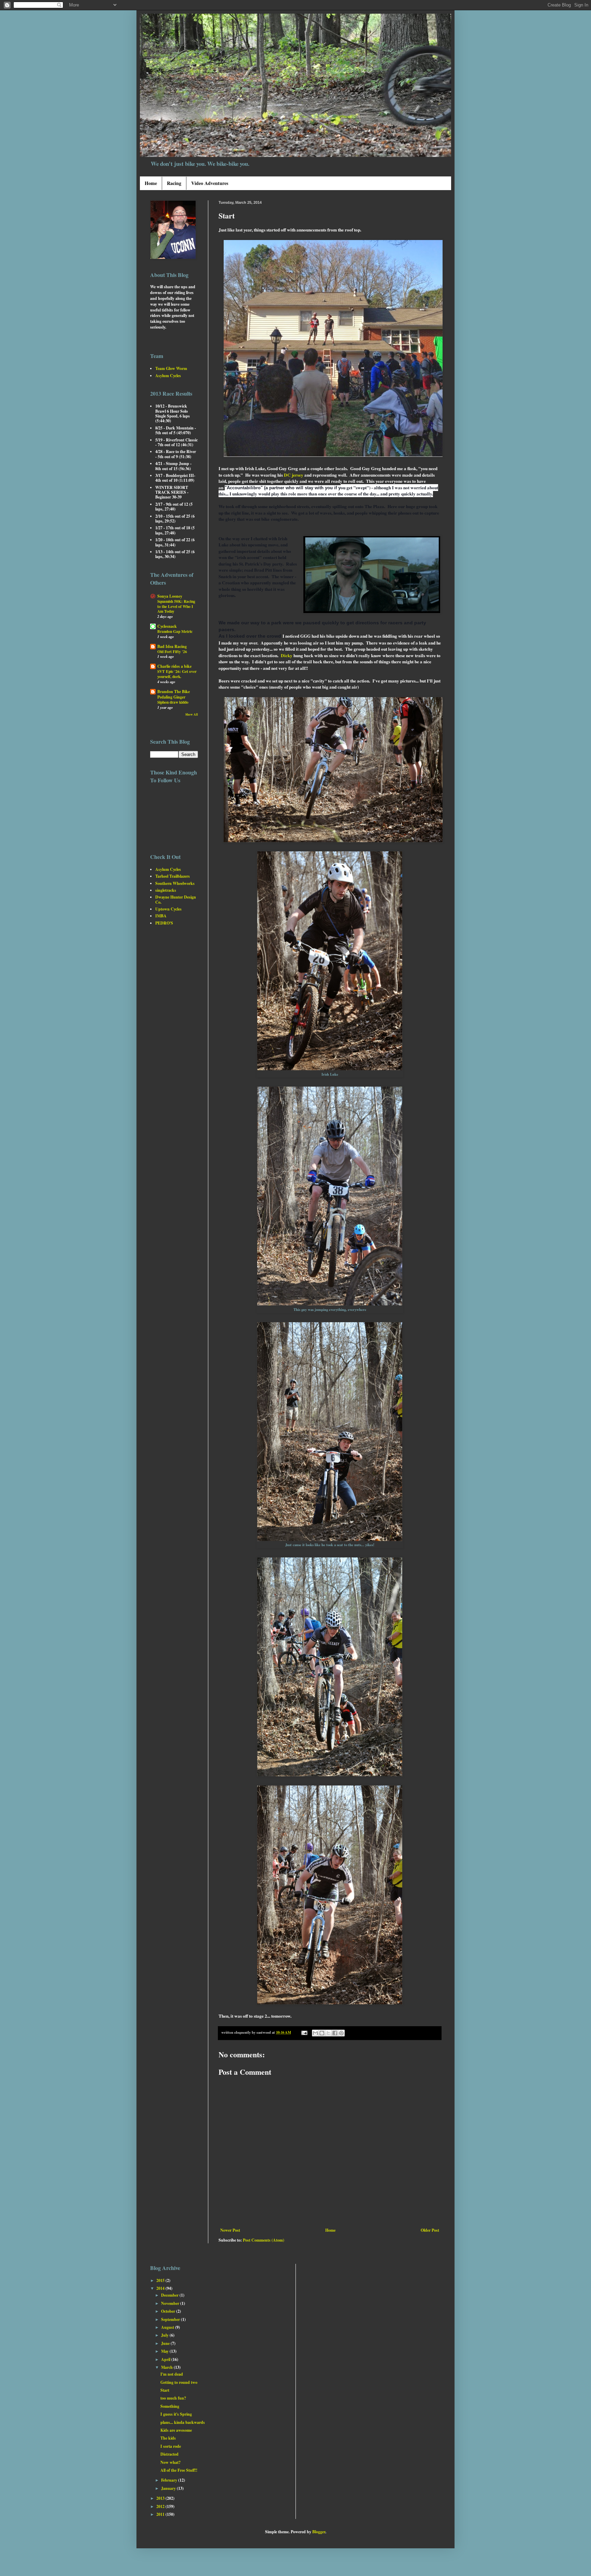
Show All (192, 714)
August (168, 2327)
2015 (161, 2280)
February (170, 2480)
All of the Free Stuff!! (179, 2470)
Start (165, 2390)
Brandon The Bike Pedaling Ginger (174, 694)
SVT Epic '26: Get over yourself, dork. (177, 674)
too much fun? (173, 2398)
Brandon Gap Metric (175, 631)
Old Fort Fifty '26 (172, 652)
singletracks (166, 890)
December (170, 2295)
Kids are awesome (176, 2430)
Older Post (430, 2230)
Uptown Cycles (168, 909)
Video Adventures (210, 183)
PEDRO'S (164, 923)
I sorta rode (171, 2446)
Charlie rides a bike (174, 666)
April (166, 2359)
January (169, 2488)
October (169, 2311)
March (167, 2367)
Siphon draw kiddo (173, 702)
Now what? (170, 2462)
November (171, 2303)
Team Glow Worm (171, 368)
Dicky (287, 655)
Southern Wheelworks (175, 883)
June (166, 2343)
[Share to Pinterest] (341, 2033)
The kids (168, 2438)
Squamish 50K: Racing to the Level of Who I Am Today (176, 606)
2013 (161, 2498)
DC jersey (294, 475)
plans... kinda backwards (183, 2422)
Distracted (169, 2454)
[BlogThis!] (322, 2033)
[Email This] (315, 2033)
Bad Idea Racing (172, 646)
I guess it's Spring (176, 2414)
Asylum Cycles (168, 376)
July (165, 2335)
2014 (161, 2288)
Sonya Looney (170, 596)
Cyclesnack (167, 626)
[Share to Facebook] (335, 2033)
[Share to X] (328, 2033)
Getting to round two (179, 2382)
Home (151, 183)
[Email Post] (304, 2032)
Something (170, 2406)
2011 (161, 2514)
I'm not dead (172, 2374)
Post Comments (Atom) (264, 2240)
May (165, 2351)
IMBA (161, 916)
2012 (161, 2506)
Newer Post (230, 2230)
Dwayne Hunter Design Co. (176, 899)
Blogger (319, 2532)
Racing (174, 183)
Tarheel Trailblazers (173, 876)
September (171, 2319)
